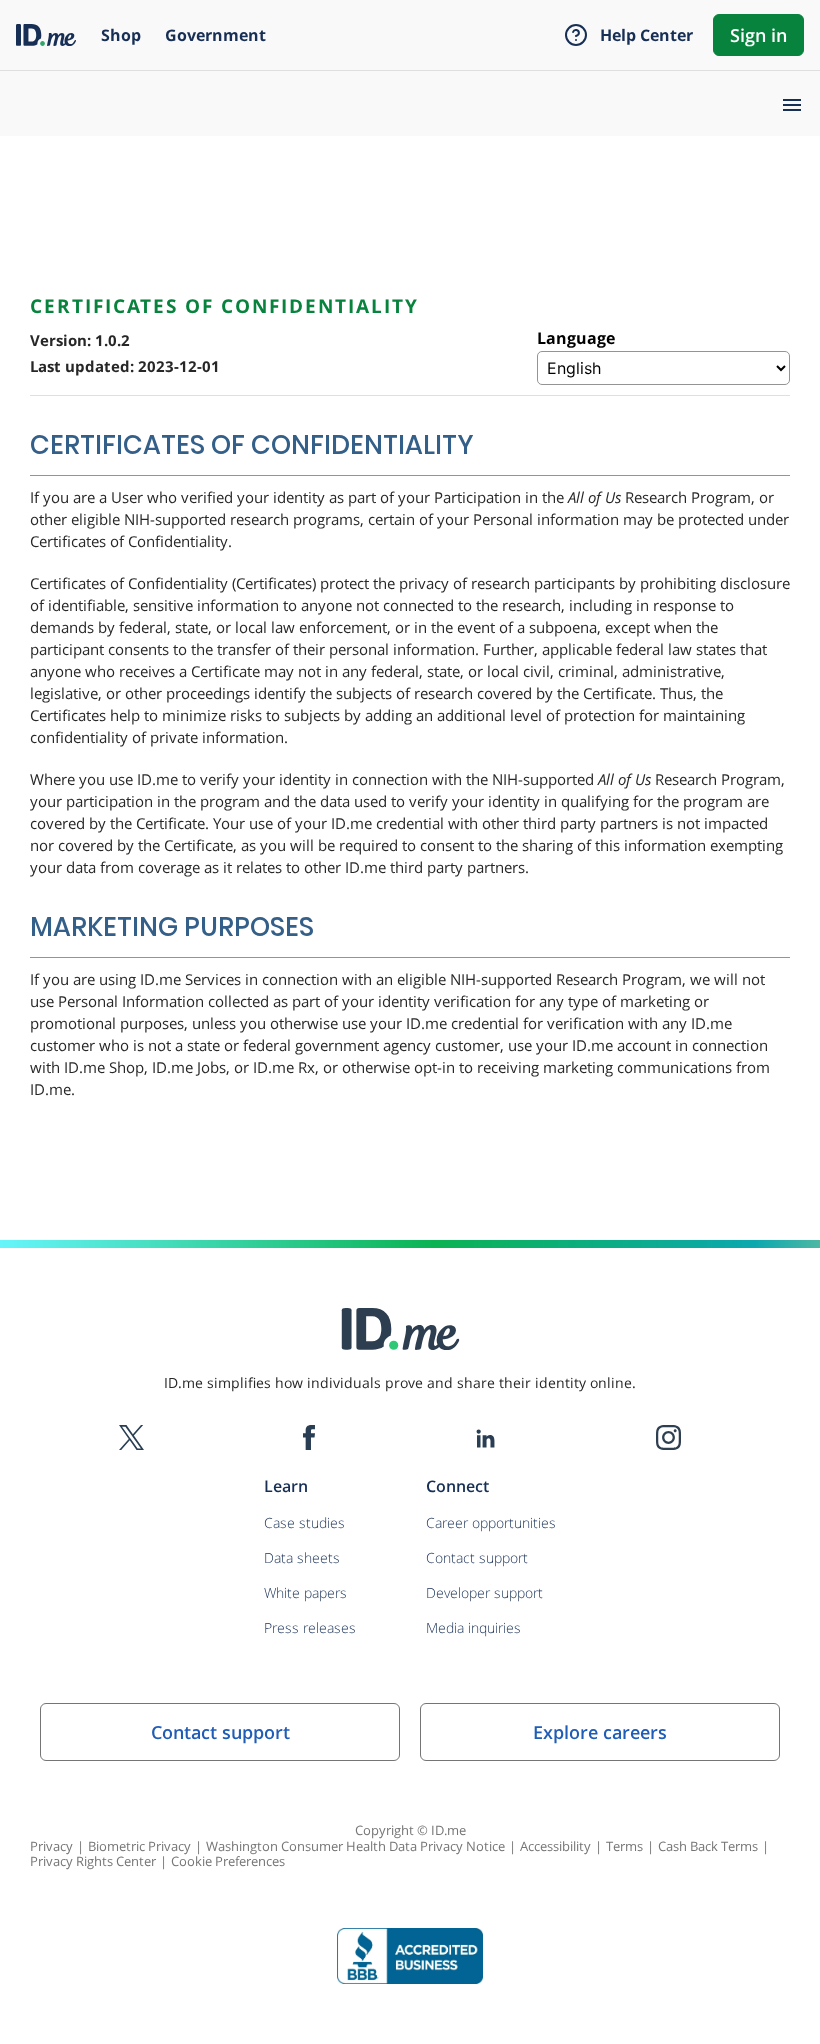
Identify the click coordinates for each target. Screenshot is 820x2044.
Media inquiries (473, 1627)
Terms (624, 1846)
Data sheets (302, 1557)
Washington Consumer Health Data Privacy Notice (355, 1846)
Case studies (304, 1522)
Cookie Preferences (228, 1861)
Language (576, 338)
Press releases (310, 1627)
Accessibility (555, 1846)
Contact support (477, 1557)
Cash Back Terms (708, 1846)
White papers (305, 1592)
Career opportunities (491, 1522)
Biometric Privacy (139, 1846)
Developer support (484, 1592)
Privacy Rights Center (93, 1861)
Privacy (51, 1846)
